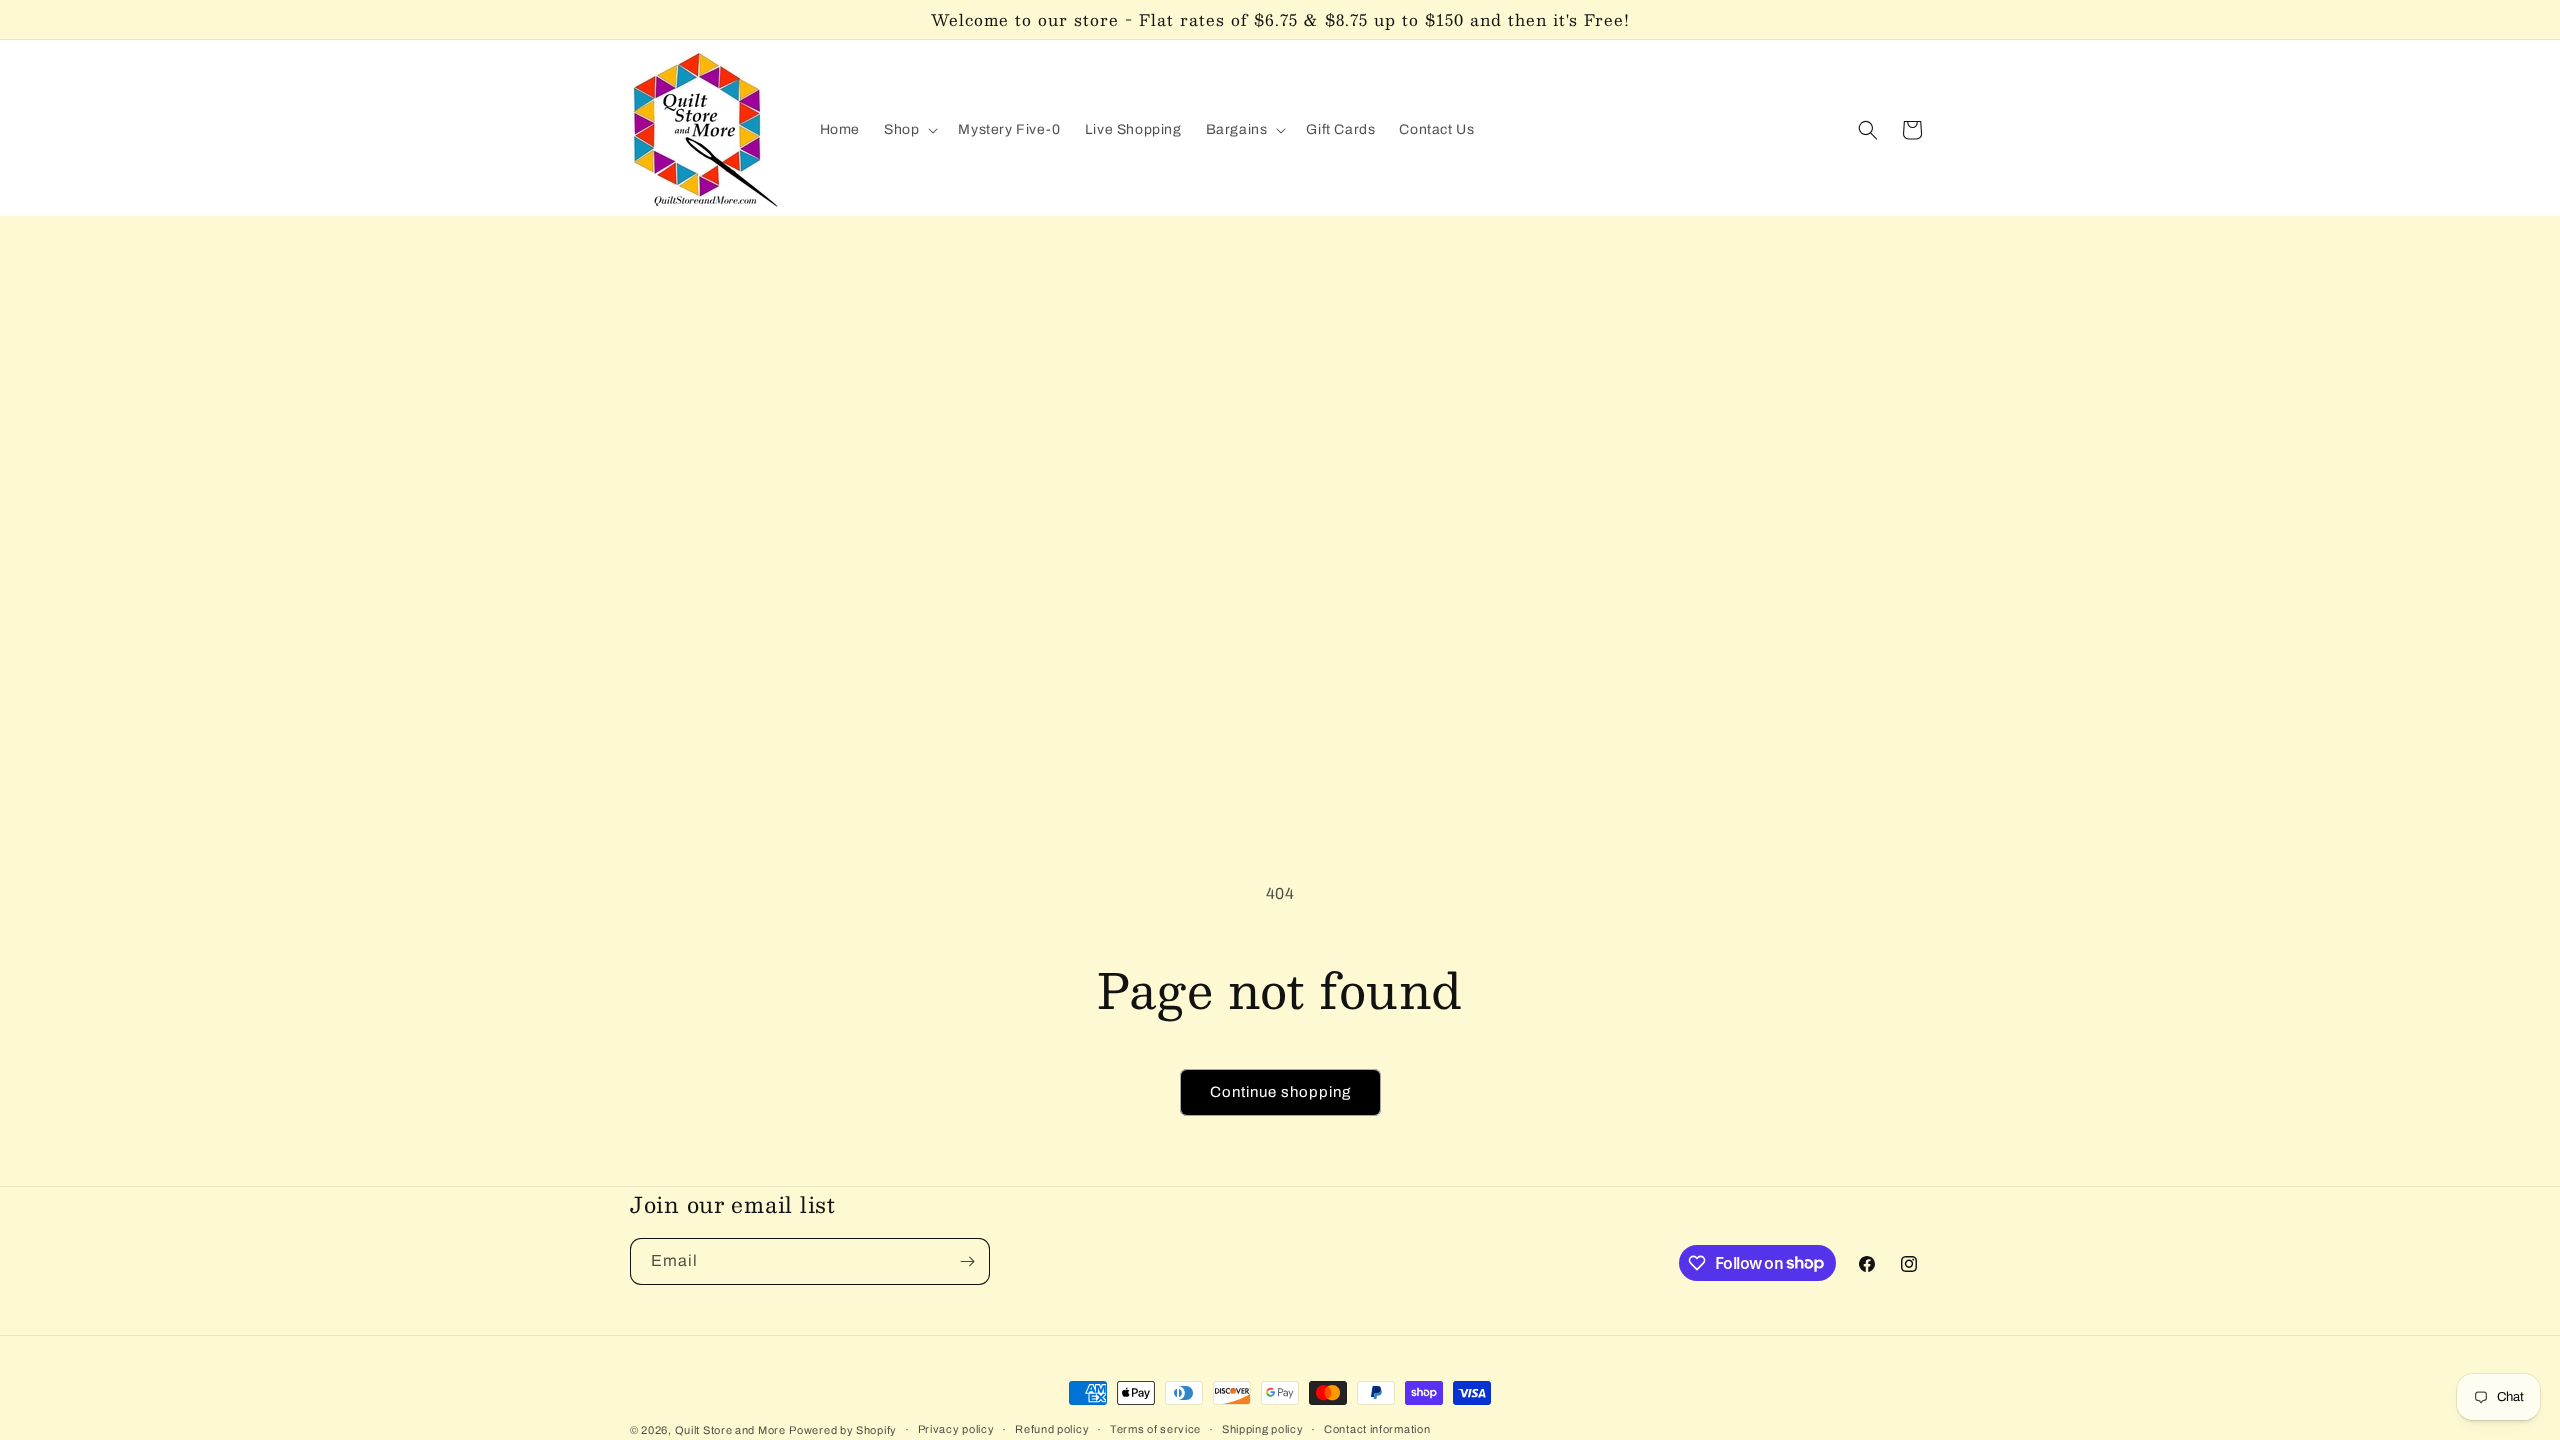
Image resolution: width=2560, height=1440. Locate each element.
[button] (909, 130)
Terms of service (1155, 1429)
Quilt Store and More (730, 1430)
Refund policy (1052, 1429)
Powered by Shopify (843, 1430)
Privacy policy (956, 1429)
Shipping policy (1263, 1429)
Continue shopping (1280, 1092)
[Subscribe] (967, 1261)
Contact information (1377, 1429)
